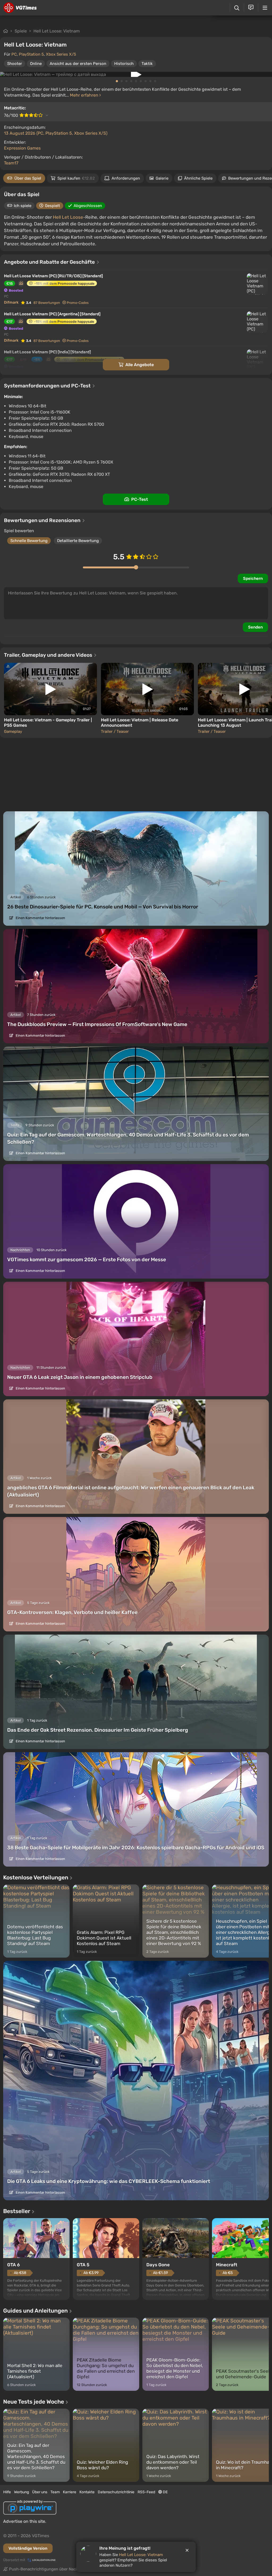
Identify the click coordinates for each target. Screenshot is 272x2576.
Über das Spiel (28, 178)
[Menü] (265, 8)
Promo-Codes (78, 303)
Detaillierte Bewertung (78, 541)
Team (55, 2492)
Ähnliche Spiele (198, 178)
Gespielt (52, 206)
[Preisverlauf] (21, 283)
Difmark (11, 302)
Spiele (21, 31)
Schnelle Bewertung (29, 541)
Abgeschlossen (88, 206)
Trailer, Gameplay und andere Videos (49, 655)
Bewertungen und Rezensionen (43, 520)
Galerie (162, 178)
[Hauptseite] (20, 8)
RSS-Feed (146, 2492)
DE (165, 2492)
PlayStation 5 (31, 54)
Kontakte (87, 2492)
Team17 (11, 163)
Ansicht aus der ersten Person (78, 64)
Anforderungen (126, 178)
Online (36, 64)
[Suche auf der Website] (237, 8)
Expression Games (22, 148)
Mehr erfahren (85, 95)
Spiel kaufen (76, 178)
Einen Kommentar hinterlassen (40, 918)
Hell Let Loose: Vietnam (57, 31)
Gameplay (13, 731)
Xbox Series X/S (61, 54)
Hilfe (7, 2492)
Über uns (40, 2492)
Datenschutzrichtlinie (116, 2492)
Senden (255, 627)
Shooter (15, 64)
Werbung (22, 2492)
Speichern (253, 578)
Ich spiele (23, 206)
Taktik (147, 64)
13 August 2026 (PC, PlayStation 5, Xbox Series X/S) (56, 133)
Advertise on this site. (25, 2521)
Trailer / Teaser (115, 731)
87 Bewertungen (47, 303)
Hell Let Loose (68, 217)
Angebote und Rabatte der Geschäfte (50, 262)
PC (14, 54)
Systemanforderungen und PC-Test (48, 386)
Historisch (124, 64)
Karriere (70, 2492)
